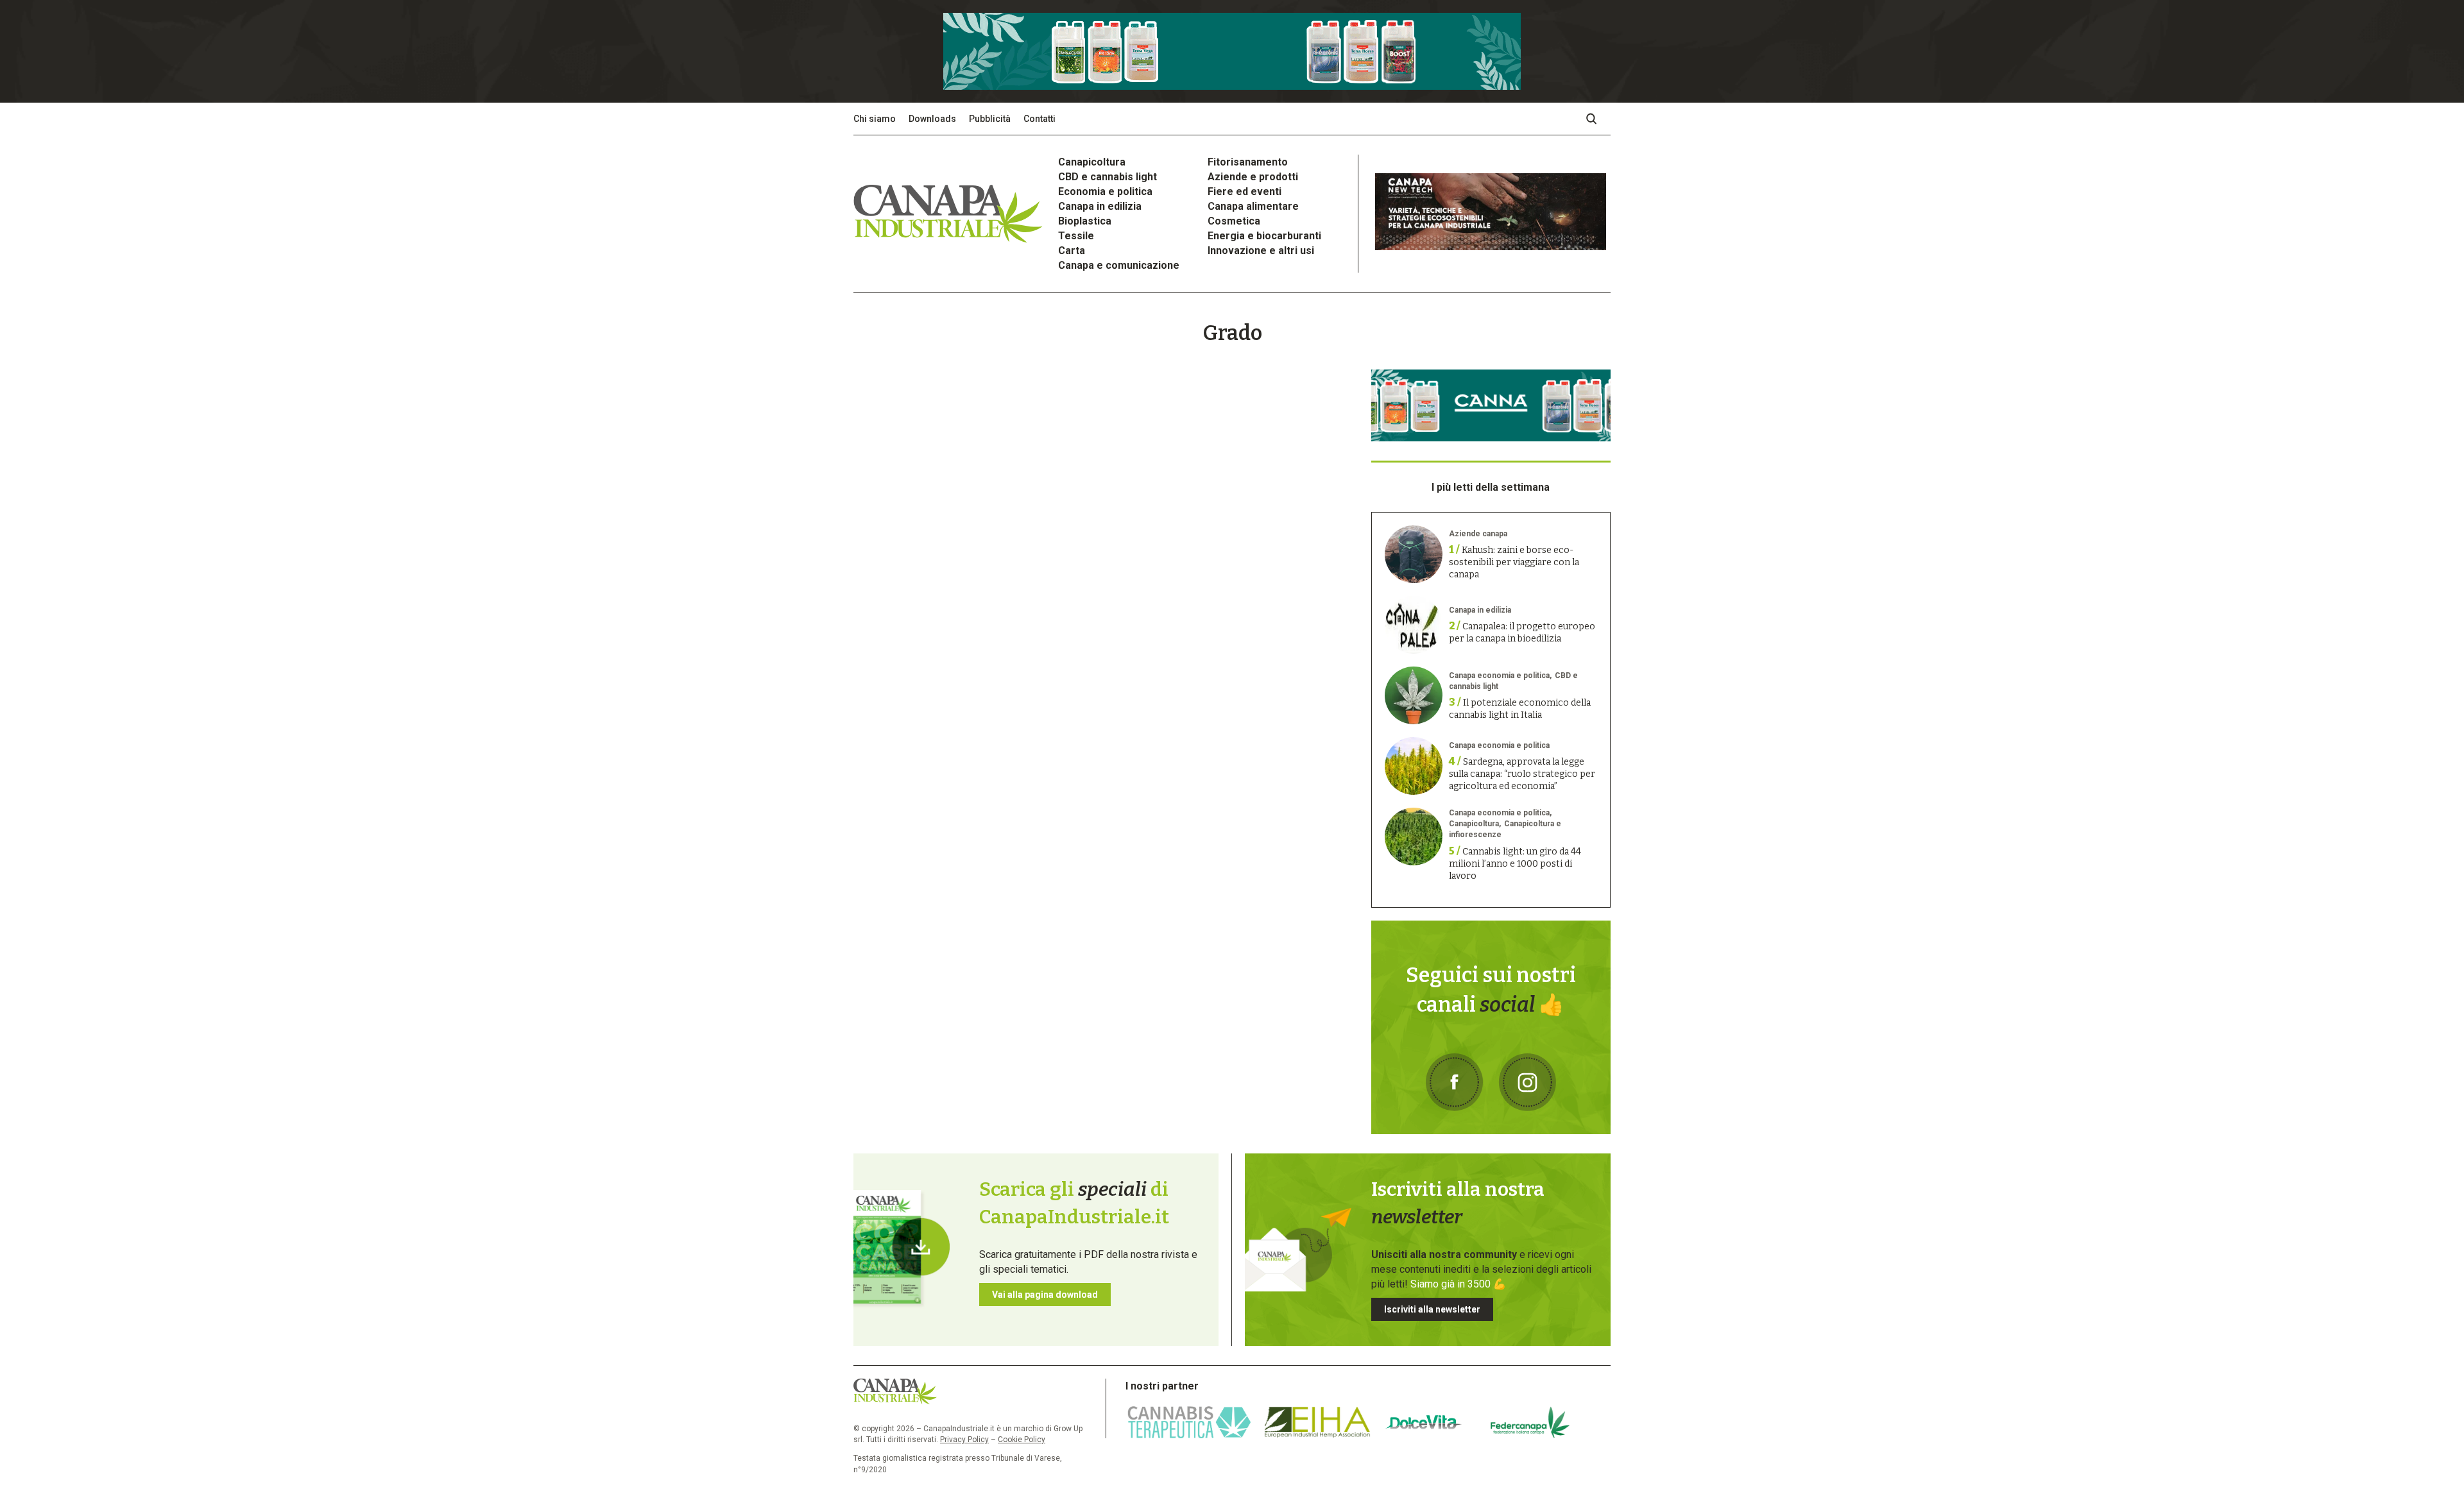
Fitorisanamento (1248, 162)
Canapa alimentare (1253, 206)
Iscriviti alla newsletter (1432, 1309)
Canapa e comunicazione (1119, 265)
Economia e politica (1105, 191)
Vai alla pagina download (1045, 1295)
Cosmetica (1234, 221)
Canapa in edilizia (1100, 206)
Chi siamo (875, 119)
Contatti (1039, 119)
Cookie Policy (1022, 1440)
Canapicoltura (1092, 162)
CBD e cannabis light (1108, 177)
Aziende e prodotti (1253, 177)
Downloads (932, 119)
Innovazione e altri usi (1261, 251)
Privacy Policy (964, 1440)
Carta (1072, 251)
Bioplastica (1085, 221)
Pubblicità (990, 119)
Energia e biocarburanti (1264, 236)
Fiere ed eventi (1245, 191)
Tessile (1076, 236)
